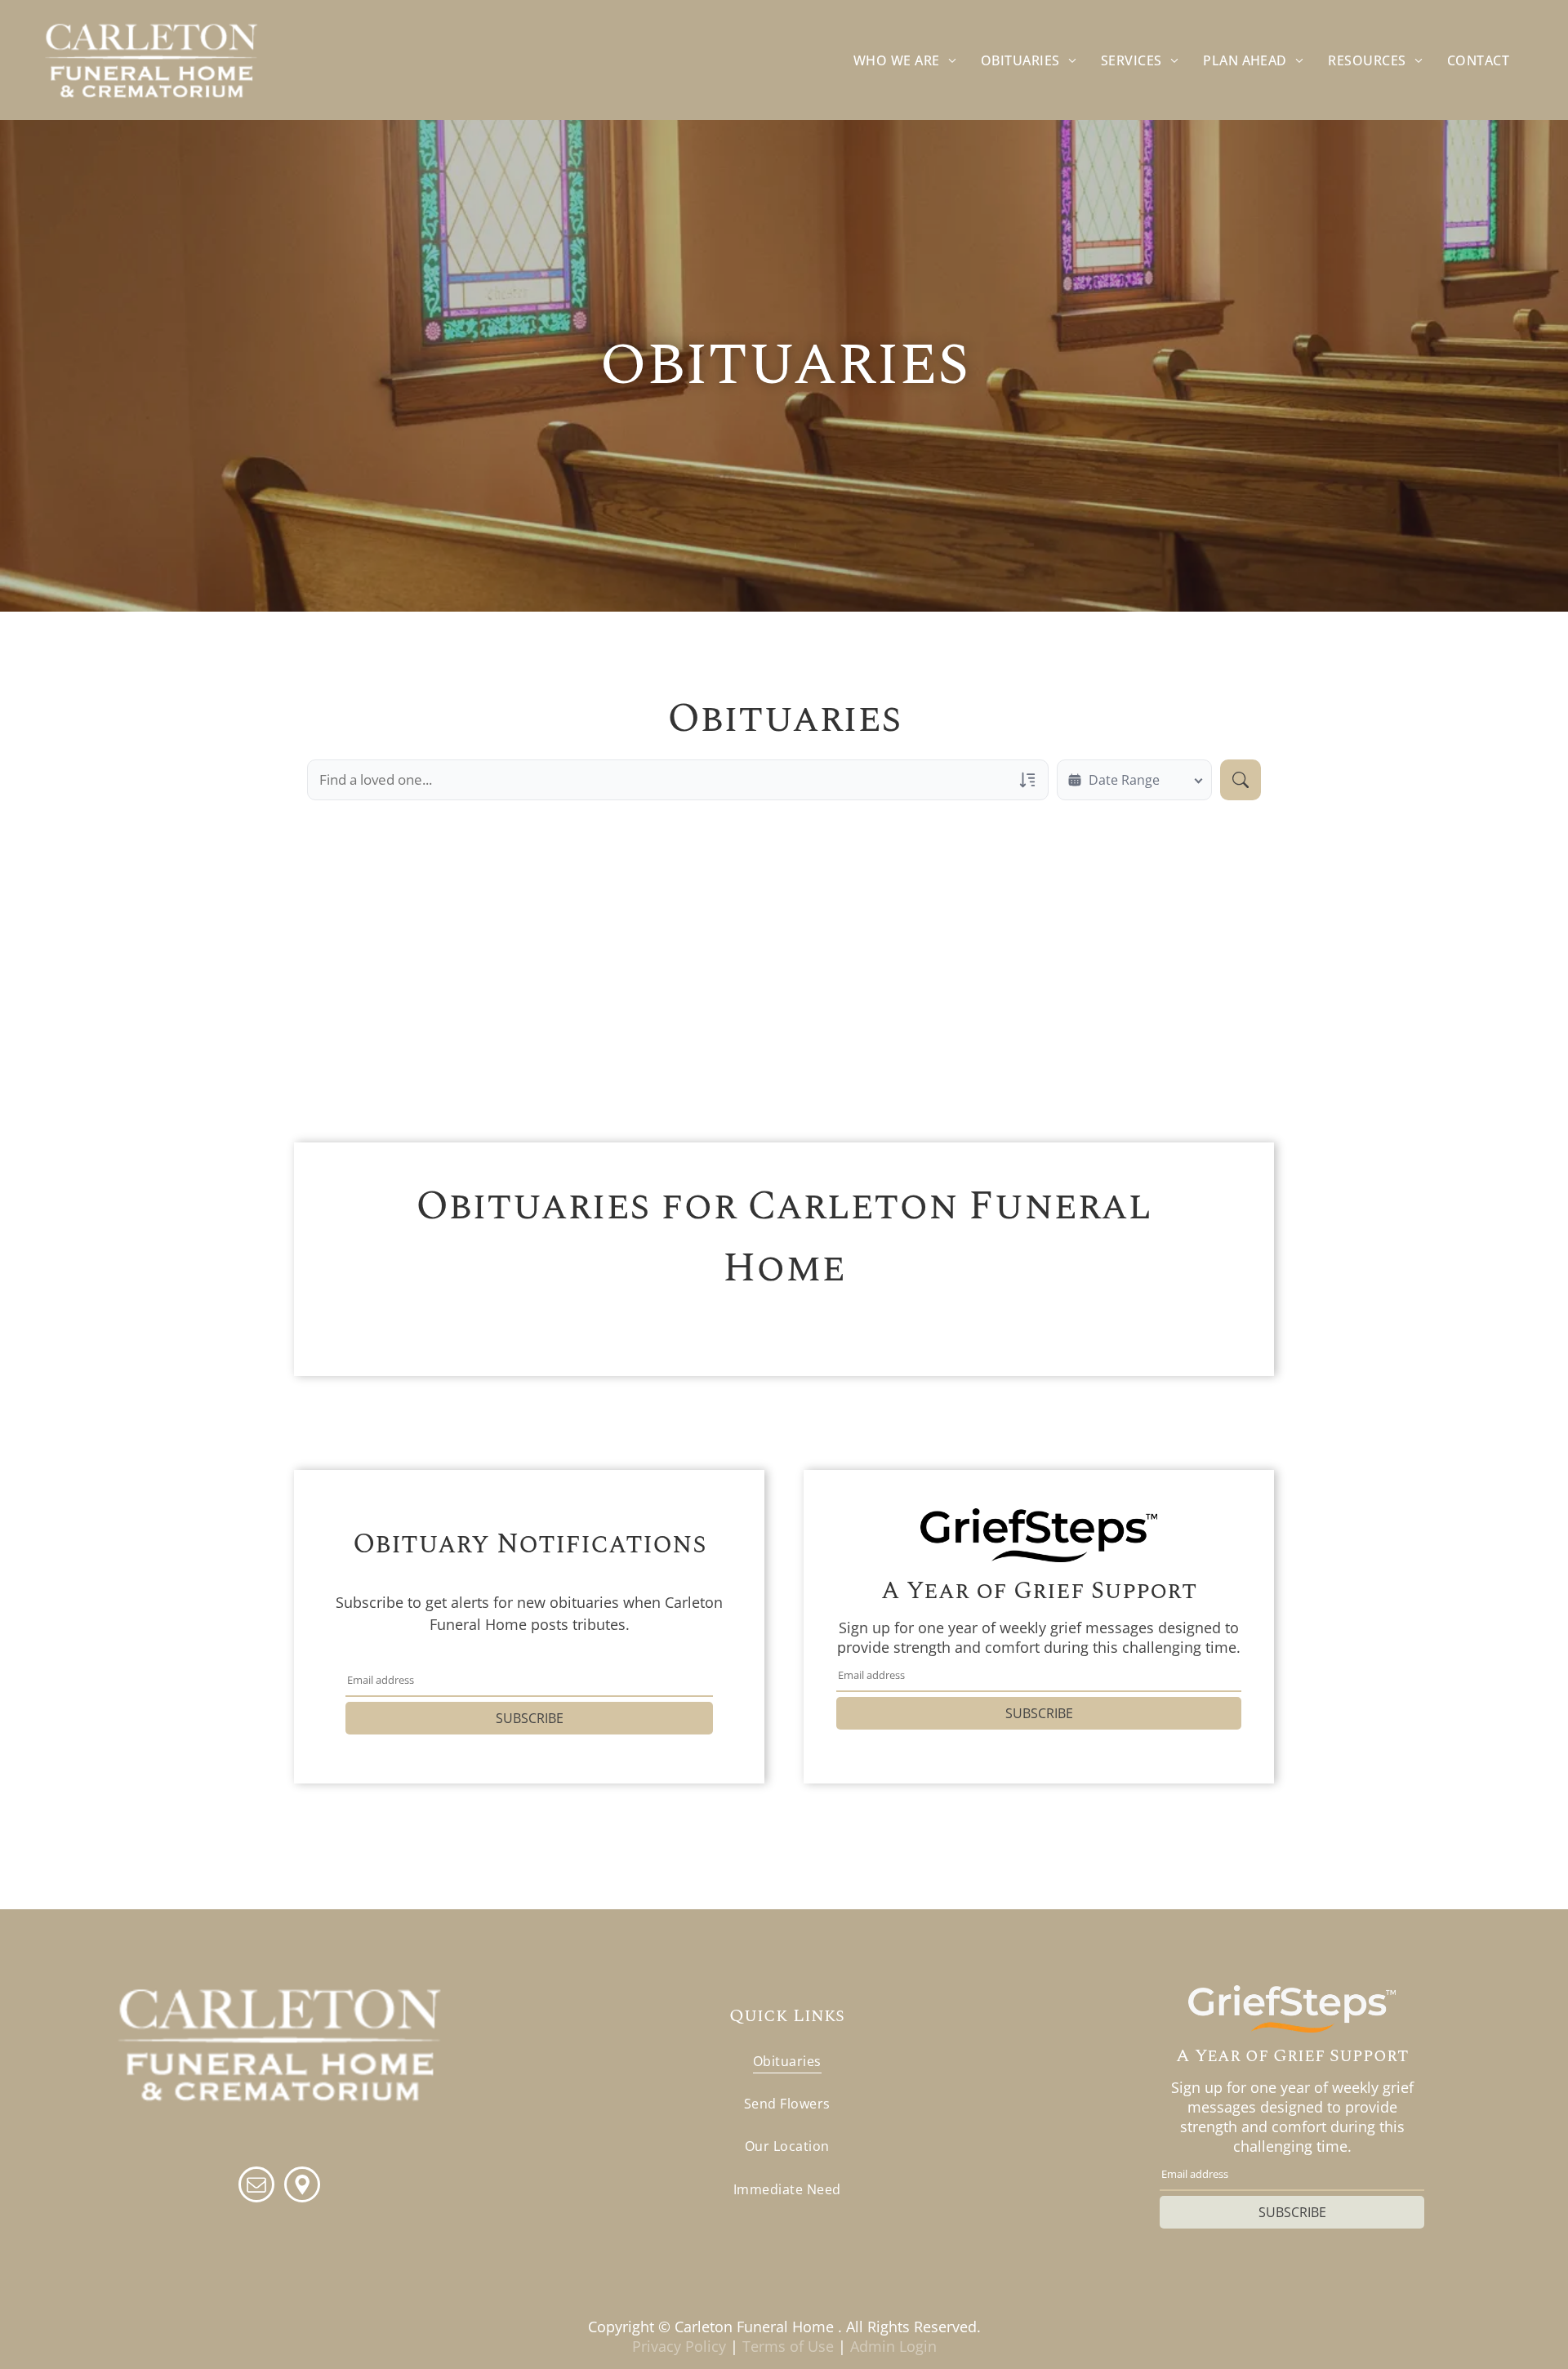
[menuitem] (905, 60)
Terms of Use (788, 2346)
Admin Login (893, 2346)
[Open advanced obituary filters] (1027, 780)
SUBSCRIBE (530, 1718)
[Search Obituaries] (1241, 780)
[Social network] (302, 2186)
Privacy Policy (679, 2346)
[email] (256, 2186)
